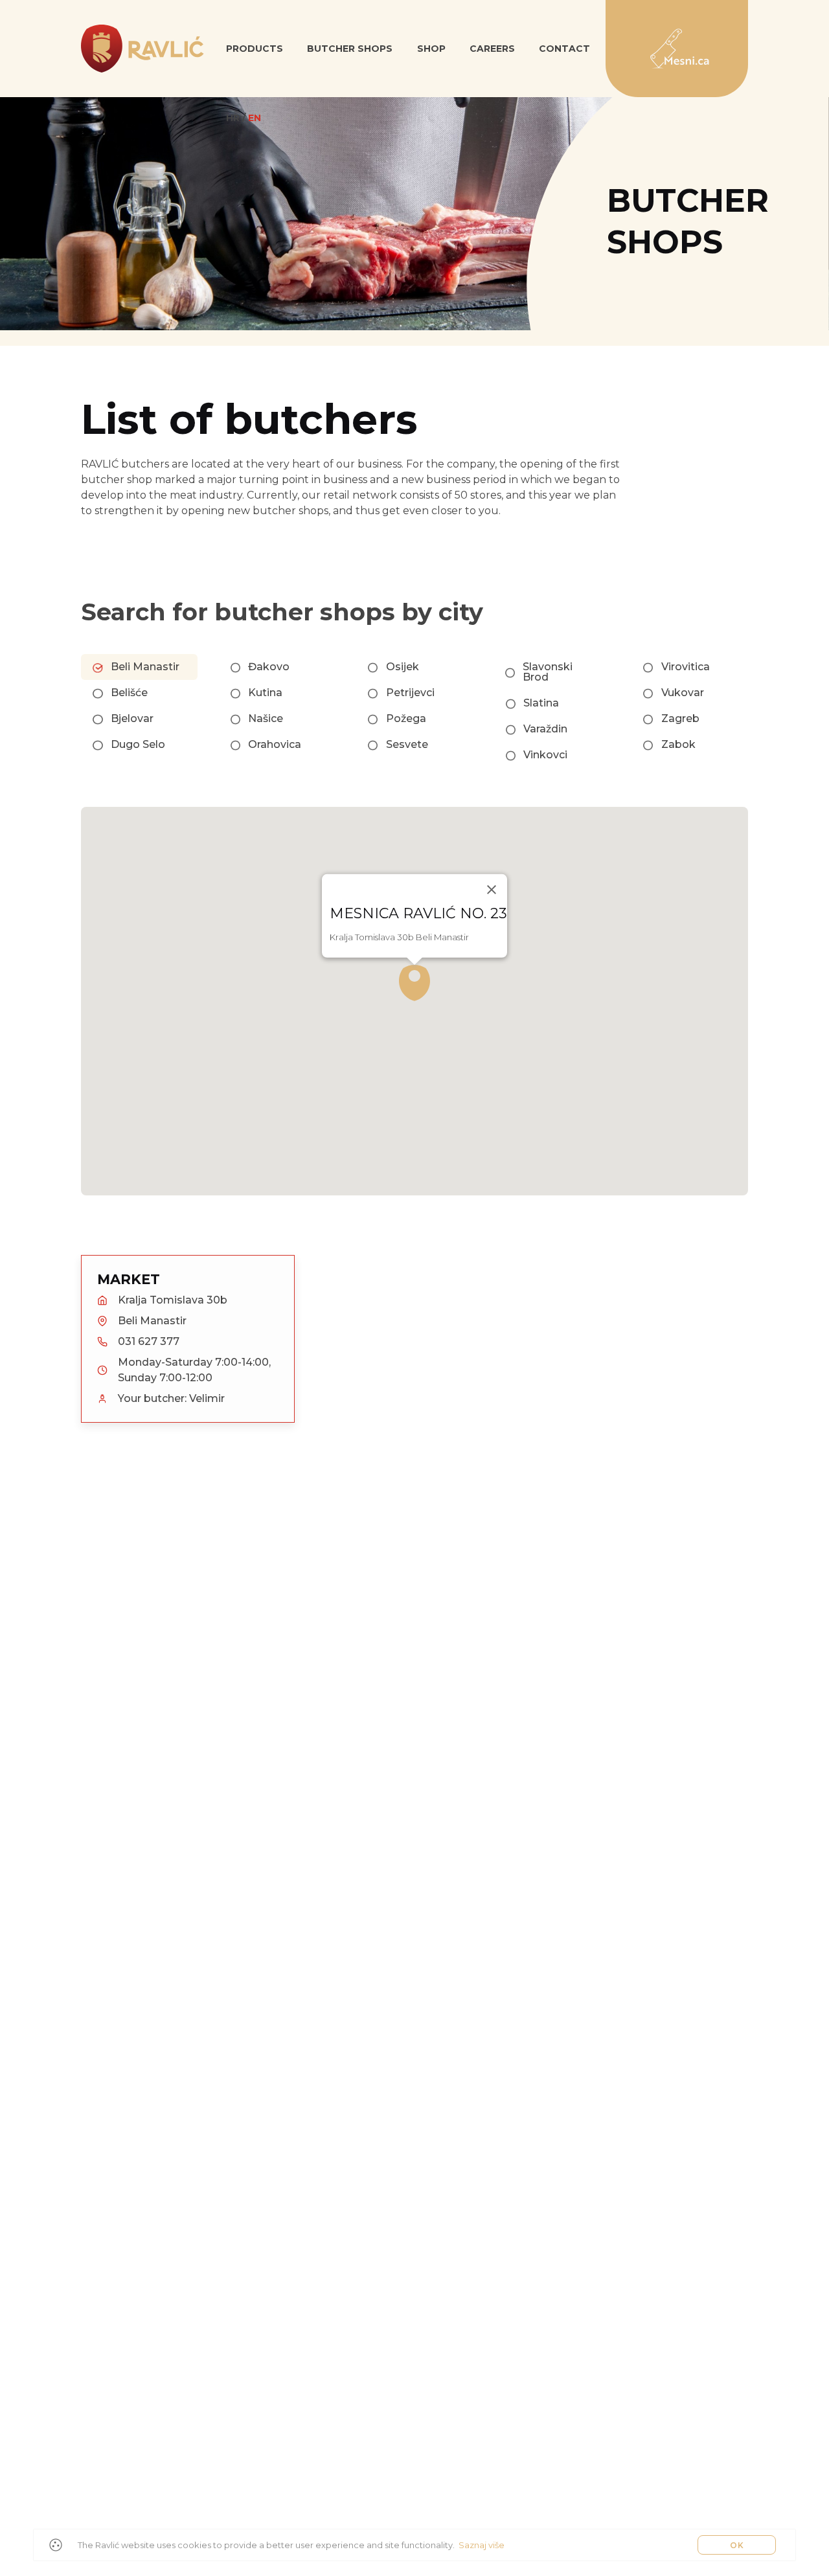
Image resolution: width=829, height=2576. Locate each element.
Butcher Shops (350, 49)
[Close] (492, 890)
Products (255, 49)
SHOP (431, 49)
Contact (564, 49)
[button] (414, 983)
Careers (492, 49)
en (255, 118)
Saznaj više (482, 2545)
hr (233, 118)
